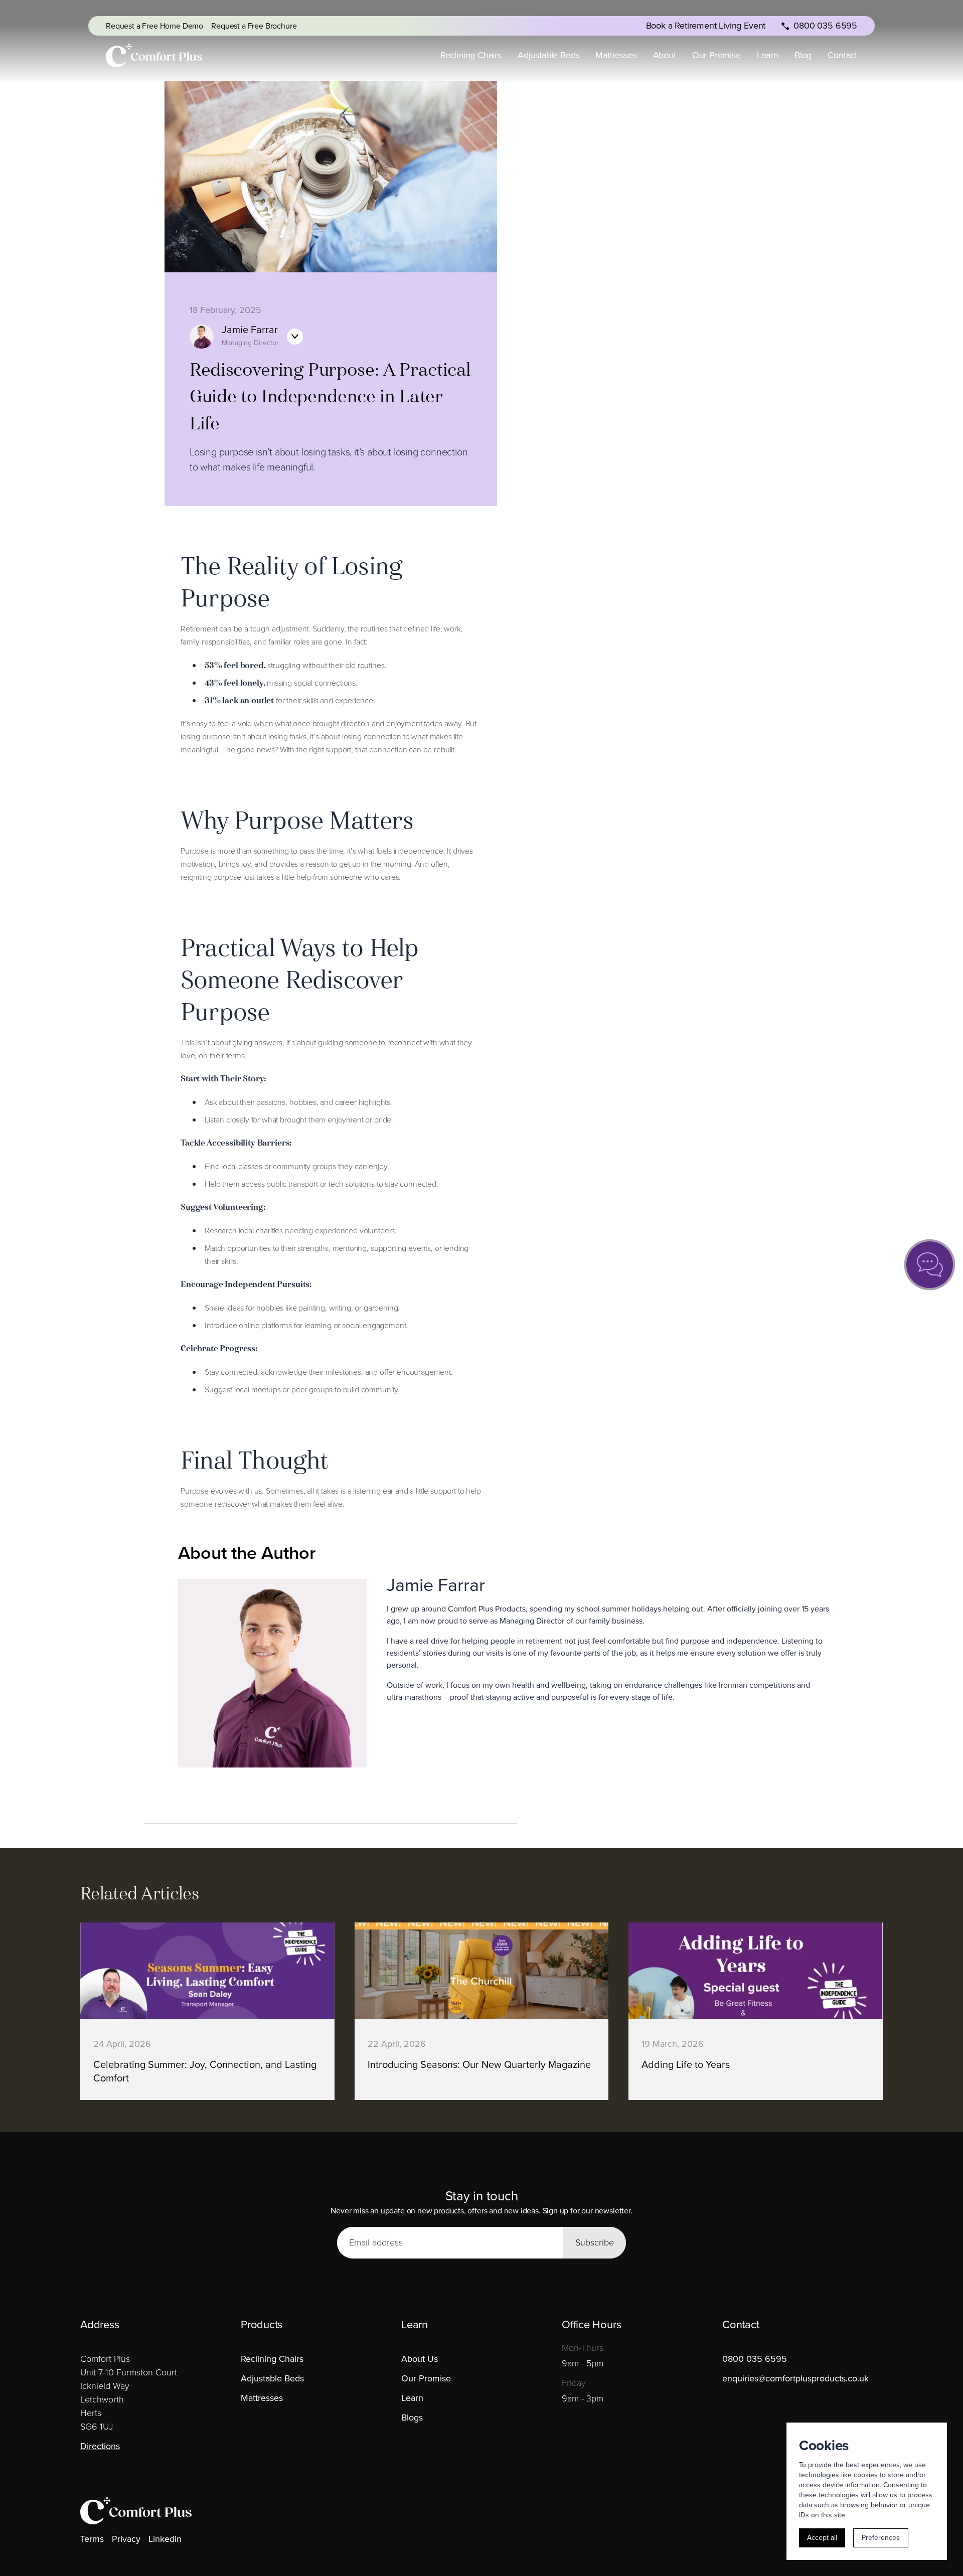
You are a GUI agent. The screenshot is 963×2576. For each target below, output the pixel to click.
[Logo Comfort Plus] (154, 55)
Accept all (822, 2538)
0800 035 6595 (755, 2359)
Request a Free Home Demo (154, 26)
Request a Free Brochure (254, 26)
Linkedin (165, 2539)
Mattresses (616, 55)
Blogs (412, 2418)
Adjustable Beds (548, 55)
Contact (842, 55)
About (665, 55)
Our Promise (716, 55)
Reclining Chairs (471, 55)
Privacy (126, 2539)
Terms (92, 2539)
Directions (100, 2446)
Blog (803, 55)
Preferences (881, 2538)
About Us (420, 2359)
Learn (768, 55)
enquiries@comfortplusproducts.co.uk (795, 2378)
